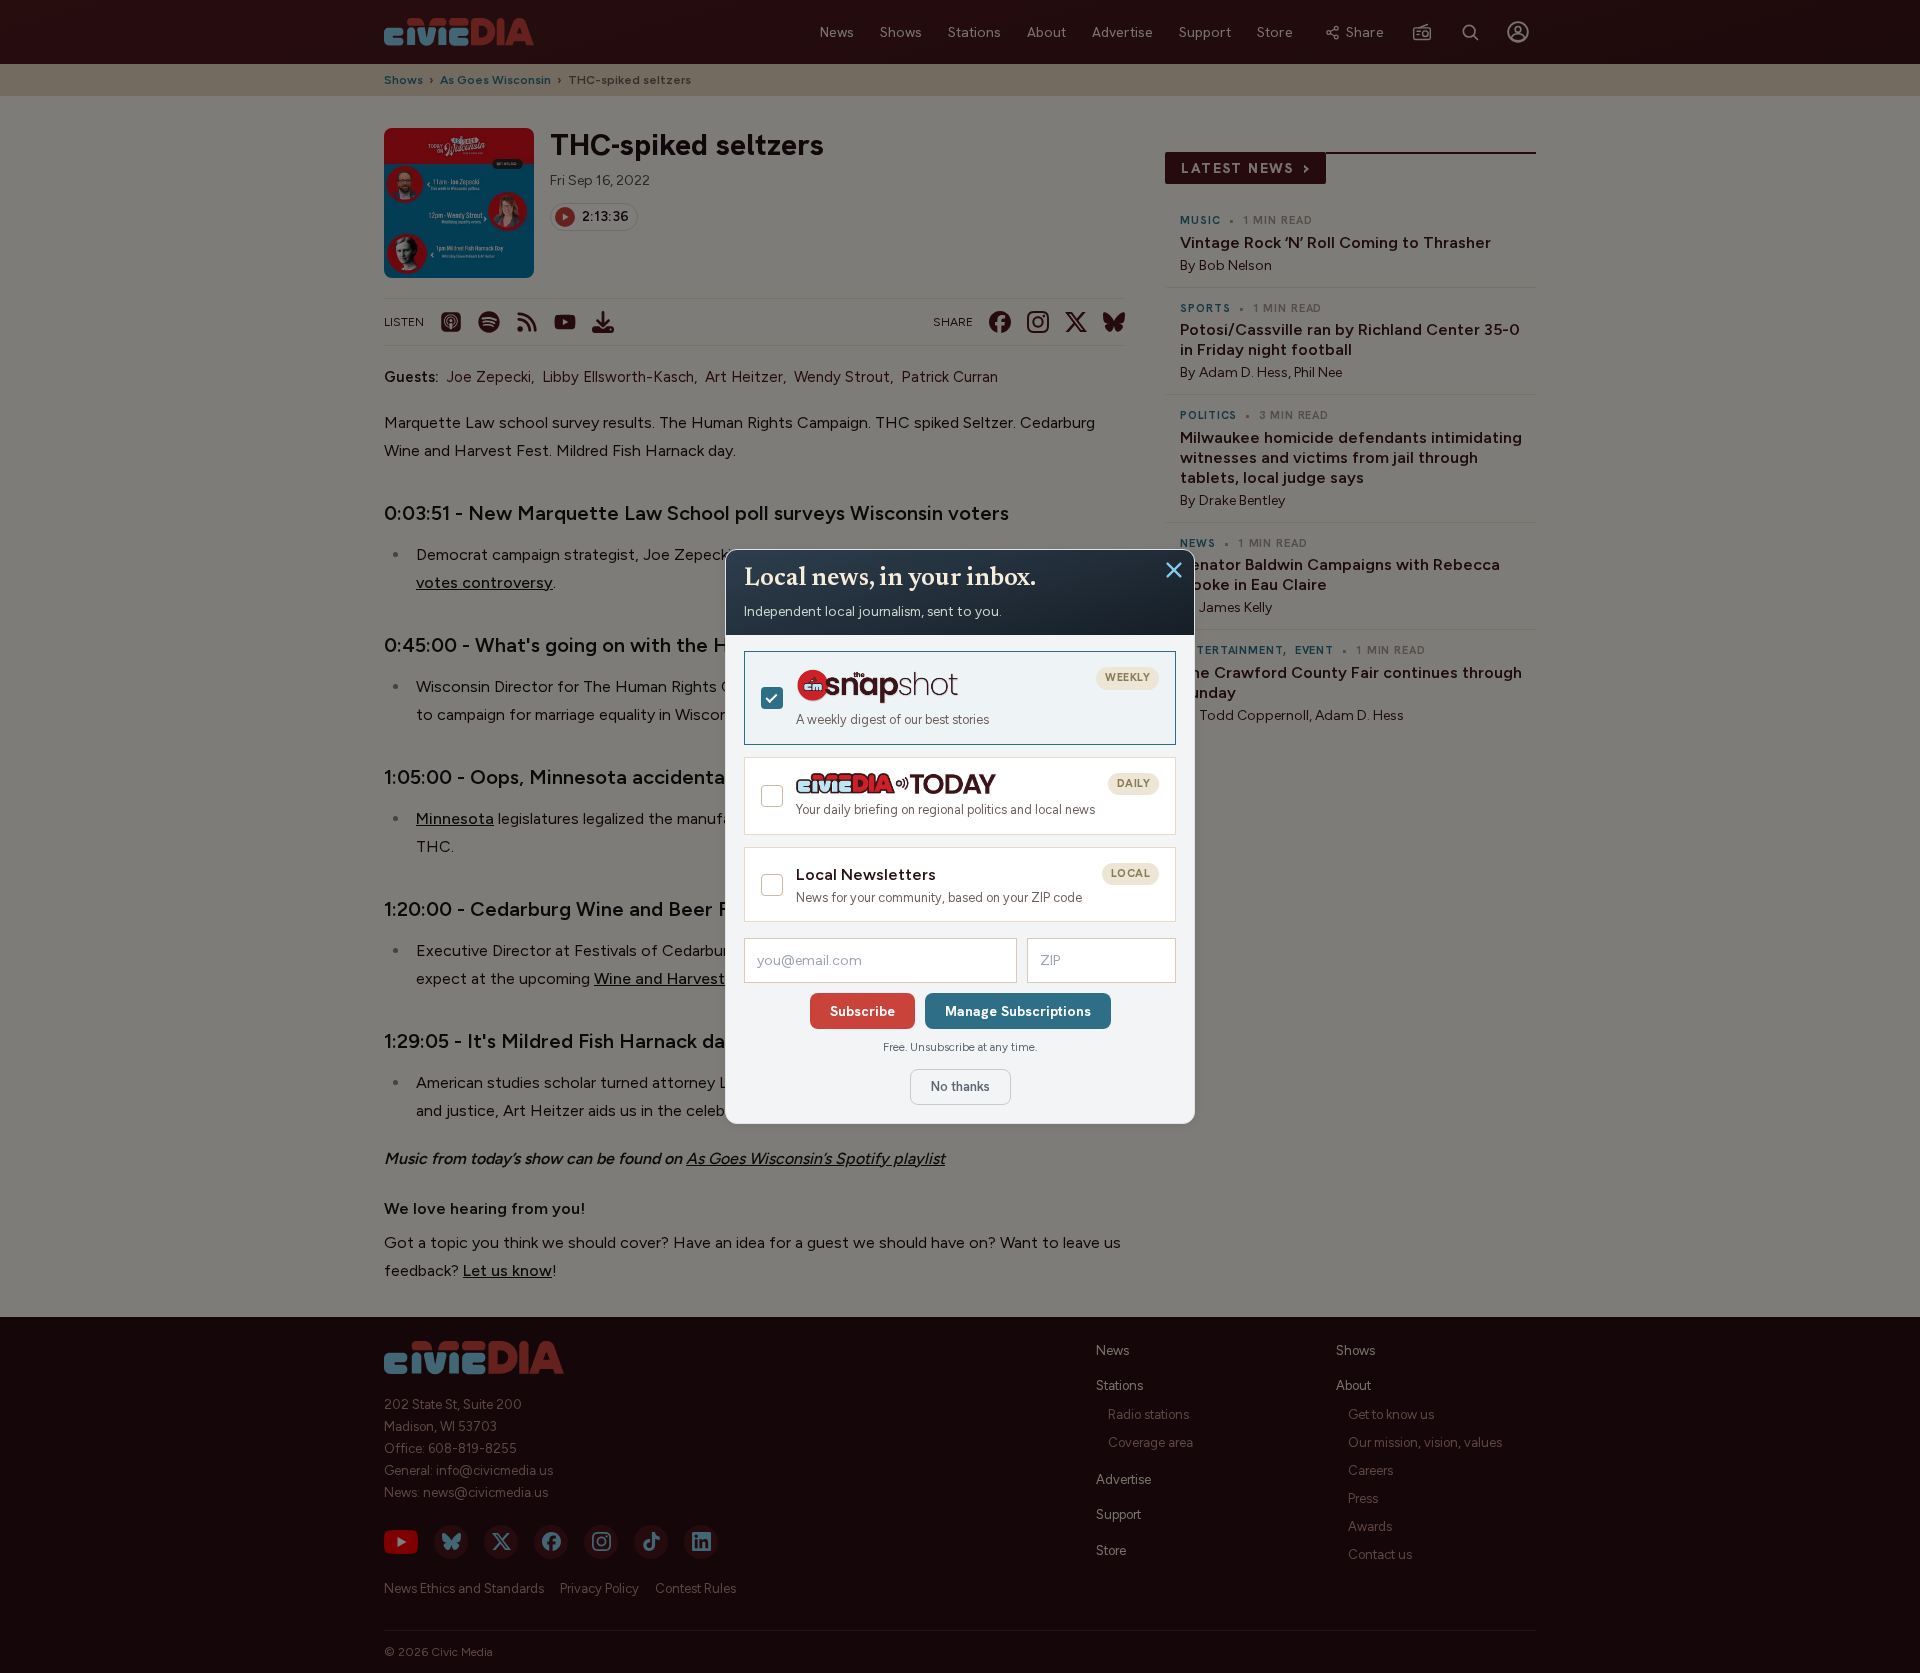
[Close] (1174, 570)
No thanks (960, 1086)
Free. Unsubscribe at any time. (960, 1047)
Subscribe (862, 1011)
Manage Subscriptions (1018, 1011)
